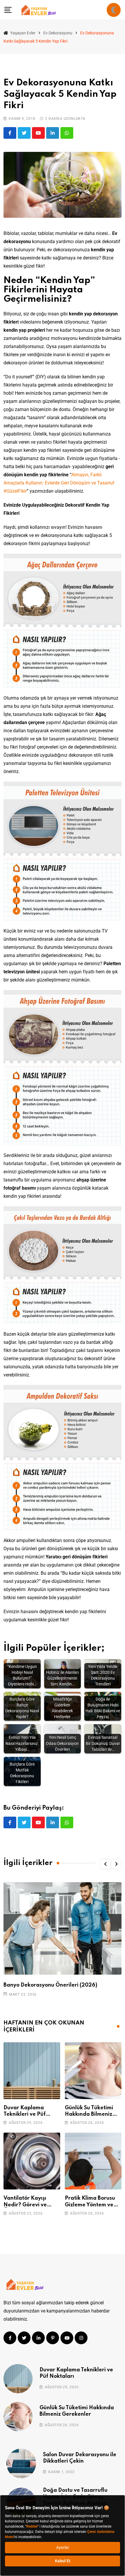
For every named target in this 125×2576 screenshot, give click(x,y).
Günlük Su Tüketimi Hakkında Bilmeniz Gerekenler (89, 2114)
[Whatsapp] (67, 133)
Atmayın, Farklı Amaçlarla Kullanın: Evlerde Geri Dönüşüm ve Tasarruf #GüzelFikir (59, 483)
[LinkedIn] (53, 133)
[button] (105, 1864)
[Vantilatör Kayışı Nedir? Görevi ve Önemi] (32, 2161)
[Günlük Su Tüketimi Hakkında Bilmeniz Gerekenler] (93, 2071)
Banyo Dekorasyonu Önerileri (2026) (50, 1985)
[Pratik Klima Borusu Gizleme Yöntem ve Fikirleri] (93, 2161)
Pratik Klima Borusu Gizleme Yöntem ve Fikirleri (90, 2205)
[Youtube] (38, 133)
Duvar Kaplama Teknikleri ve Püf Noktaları (25, 2114)
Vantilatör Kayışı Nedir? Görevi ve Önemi (25, 2205)
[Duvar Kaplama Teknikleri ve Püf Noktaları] (32, 2071)
